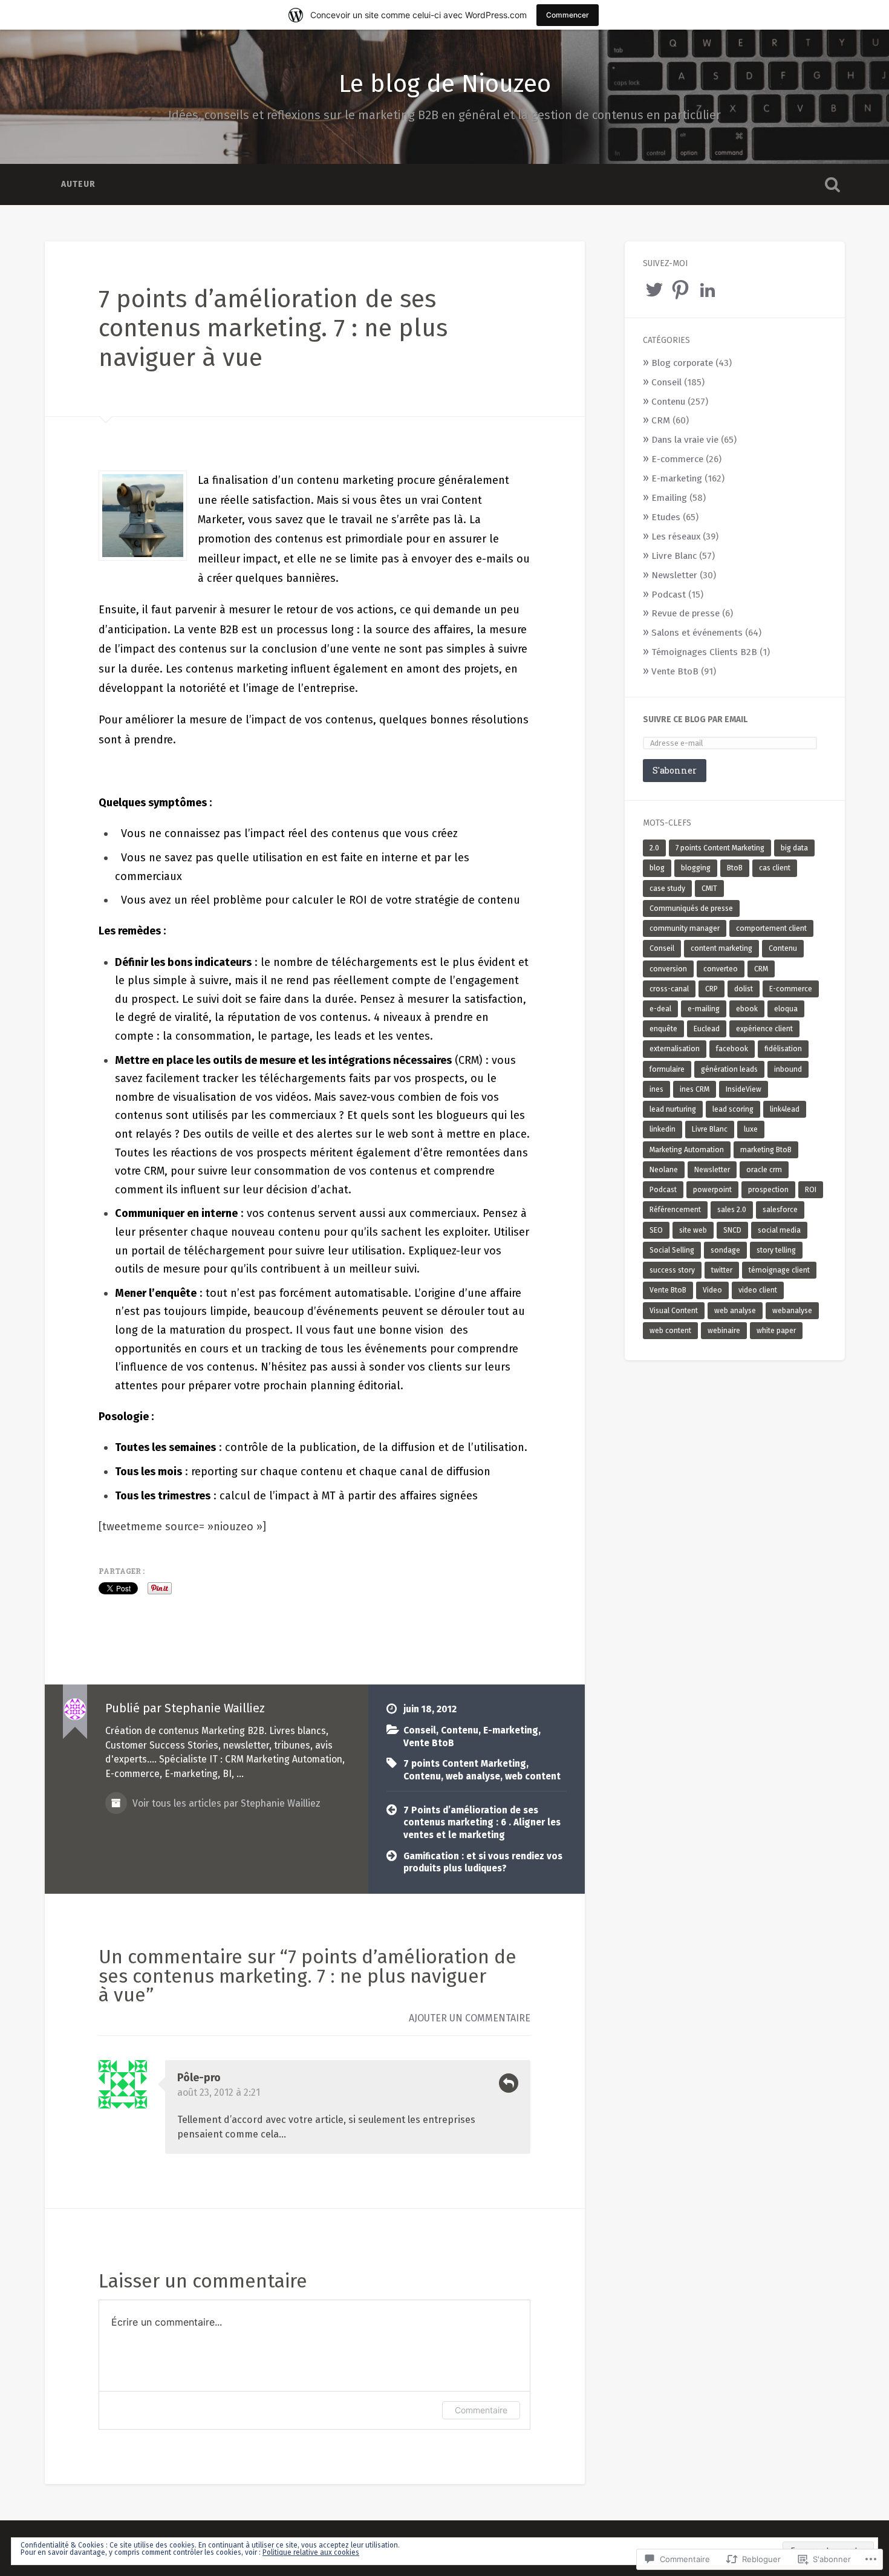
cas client (775, 868)
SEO (656, 1230)
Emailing (669, 498)
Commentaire (481, 2410)
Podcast (669, 595)
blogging (696, 868)
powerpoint (712, 1190)
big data (794, 848)
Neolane (664, 1170)
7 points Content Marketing (465, 1764)
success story (672, 1270)
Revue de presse (685, 613)
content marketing (721, 948)
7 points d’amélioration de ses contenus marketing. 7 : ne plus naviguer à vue (273, 328)
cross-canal (669, 989)
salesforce (780, 1210)
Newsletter (674, 575)
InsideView (744, 1089)
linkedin (663, 1129)
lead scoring (733, 1109)
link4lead (785, 1109)
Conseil (420, 1730)
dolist (744, 989)
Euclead (707, 1029)
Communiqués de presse (691, 908)
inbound (788, 1069)
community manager (685, 928)
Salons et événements (697, 633)
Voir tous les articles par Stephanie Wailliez (225, 1803)
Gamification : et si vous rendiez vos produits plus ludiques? (483, 1863)
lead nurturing (673, 1109)
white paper (776, 1331)
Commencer (568, 15)
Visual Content (674, 1311)
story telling (776, 1250)
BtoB (735, 868)
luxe (751, 1129)
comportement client (771, 928)
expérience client (764, 1029)
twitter (722, 1270)
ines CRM (695, 1089)
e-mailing (704, 1009)
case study (667, 889)
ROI (811, 1190)
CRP (712, 989)
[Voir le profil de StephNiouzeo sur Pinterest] (680, 290)
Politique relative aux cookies (311, 2552)
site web (693, 1230)
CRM (661, 420)
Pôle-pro (199, 2078)
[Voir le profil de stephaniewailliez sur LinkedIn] (708, 290)
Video (712, 1290)
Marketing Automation (687, 1150)
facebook (732, 1049)
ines (656, 1089)
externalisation (675, 1049)
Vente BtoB (429, 1743)
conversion (668, 969)
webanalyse (792, 1311)
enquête (663, 1029)
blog (657, 868)
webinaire (724, 1331)
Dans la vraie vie (685, 440)
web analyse (473, 1776)
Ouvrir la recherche (833, 184)
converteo (721, 969)
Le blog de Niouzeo (445, 84)
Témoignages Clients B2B (704, 652)
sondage (725, 1250)
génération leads (729, 1069)
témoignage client (779, 1270)
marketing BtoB (766, 1150)
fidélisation (783, 1049)
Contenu (460, 1730)
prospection (768, 1190)
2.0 (654, 848)
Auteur (78, 184)
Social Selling (672, 1250)
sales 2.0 (732, 1210)
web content (533, 1776)
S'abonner (675, 770)
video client (758, 1290)
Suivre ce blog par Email (695, 719)
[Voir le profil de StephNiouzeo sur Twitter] (654, 290)
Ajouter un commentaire (470, 2018)
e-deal (660, 1009)
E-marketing (511, 1730)
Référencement (675, 1210)
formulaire (667, 1069)
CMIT (709, 889)
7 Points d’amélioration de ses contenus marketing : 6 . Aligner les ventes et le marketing (482, 1823)
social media (779, 1230)
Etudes (666, 517)
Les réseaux (676, 536)
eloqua (786, 1009)
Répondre (509, 2083)
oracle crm (764, 1170)
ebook (747, 1009)
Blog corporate (682, 363)
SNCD (732, 1230)
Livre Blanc (674, 556)
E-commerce (677, 459)
